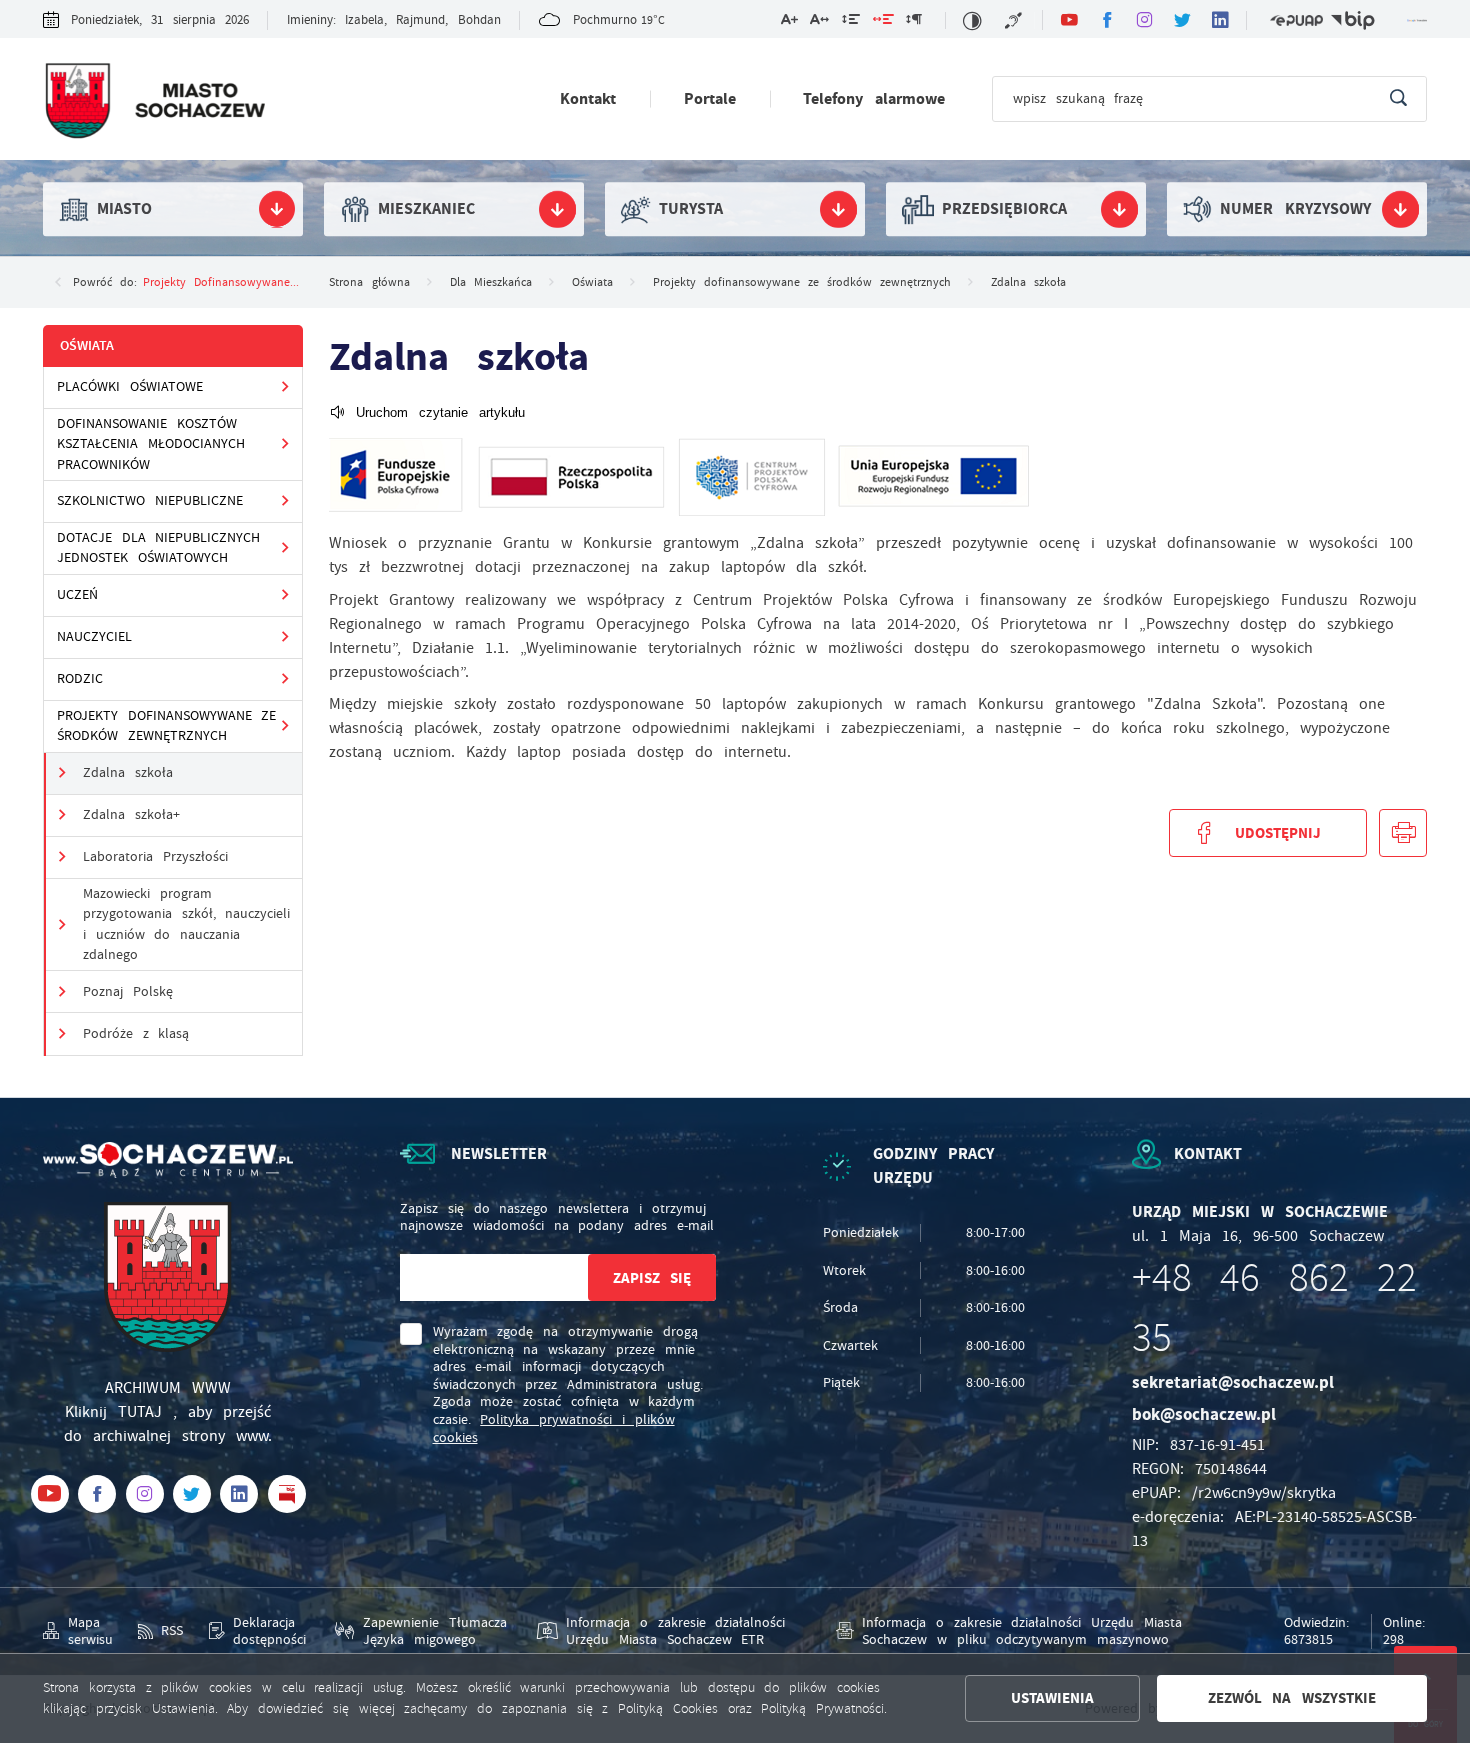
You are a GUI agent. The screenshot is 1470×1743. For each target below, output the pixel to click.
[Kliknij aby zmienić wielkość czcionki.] (788, 22)
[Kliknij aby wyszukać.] (1398, 99)
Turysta (691, 208)
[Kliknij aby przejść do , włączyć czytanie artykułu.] (426, 412)
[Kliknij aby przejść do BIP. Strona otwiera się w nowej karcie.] (1353, 20)
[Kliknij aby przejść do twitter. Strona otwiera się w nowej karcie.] (1183, 20)
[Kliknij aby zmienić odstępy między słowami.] (882, 22)
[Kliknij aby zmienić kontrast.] (972, 20)
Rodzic (80, 678)
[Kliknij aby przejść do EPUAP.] (1296, 20)
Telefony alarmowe (873, 98)
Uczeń (77, 594)
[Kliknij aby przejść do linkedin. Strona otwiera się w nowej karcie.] (1221, 20)
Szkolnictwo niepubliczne (150, 500)
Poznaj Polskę (128, 991)
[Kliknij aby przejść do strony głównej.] (153, 103)
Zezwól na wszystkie (1292, 1698)
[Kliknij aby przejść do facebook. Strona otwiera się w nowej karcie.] (1107, 20)
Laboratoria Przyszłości (155, 856)
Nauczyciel (94, 636)
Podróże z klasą (136, 1033)
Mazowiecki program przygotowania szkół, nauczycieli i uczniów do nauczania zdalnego (187, 924)
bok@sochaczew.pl (1204, 1414)
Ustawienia (1052, 1698)
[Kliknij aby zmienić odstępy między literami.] (819, 22)
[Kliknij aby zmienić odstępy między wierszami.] (851, 22)
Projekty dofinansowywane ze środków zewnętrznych (167, 725)
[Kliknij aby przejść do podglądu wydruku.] (1403, 833)
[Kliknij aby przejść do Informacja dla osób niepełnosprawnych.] (1015, 20)
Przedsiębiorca (1004, 208)
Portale (710, 98)
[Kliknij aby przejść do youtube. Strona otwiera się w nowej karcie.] (1069, 20)
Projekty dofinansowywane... (221, 282)
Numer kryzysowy (1295, 208)
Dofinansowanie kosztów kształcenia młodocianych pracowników (151, 444)
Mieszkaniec (426, 208)
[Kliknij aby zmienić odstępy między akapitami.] (914, 22)
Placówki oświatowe (130, 386)
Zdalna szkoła (128, 772)
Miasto (124, 208)
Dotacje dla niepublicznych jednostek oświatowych (159, 547)
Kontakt (588, 98)
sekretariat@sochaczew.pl (1233, 1382)
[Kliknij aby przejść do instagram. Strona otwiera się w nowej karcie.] (1145, 20)
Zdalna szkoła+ (131, 814)
